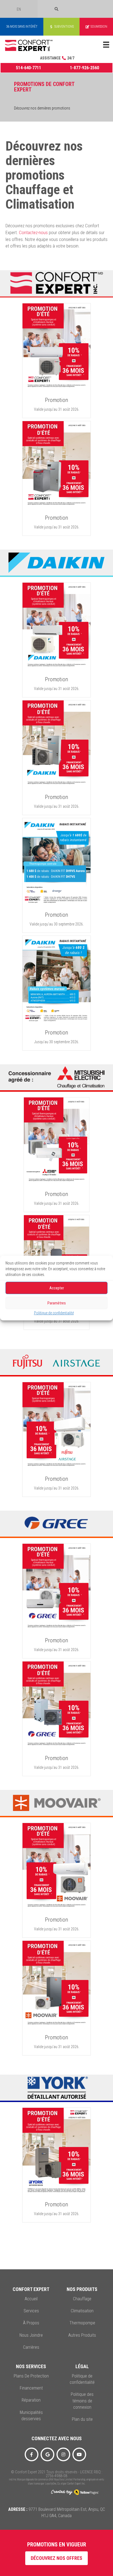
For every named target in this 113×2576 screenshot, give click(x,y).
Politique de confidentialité (54, 1313)
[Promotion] (56, 347)
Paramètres (57, 1303)
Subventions (64, 27)
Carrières (31, 2347)
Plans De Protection (31, 2376)
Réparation (31, 2400)
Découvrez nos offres (56, 2558)
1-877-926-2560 (84, 68)
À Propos (31, 2323)
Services (31, 2311)
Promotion (56, 400)
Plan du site (82, 2419)
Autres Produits (82, 2335)
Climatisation (82, 2311)
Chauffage (82, 2299)
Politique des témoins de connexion (82, 2401)
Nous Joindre (31, 2335)
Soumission (99, 27)
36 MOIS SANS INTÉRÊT (22, 27)
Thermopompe (82, 2323)
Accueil (31, 2299)
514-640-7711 (29, 68)
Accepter (57, 1288)
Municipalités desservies (31, 2416)
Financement (31, 2388)
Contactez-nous (33, 232)
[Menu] (106, 45)
